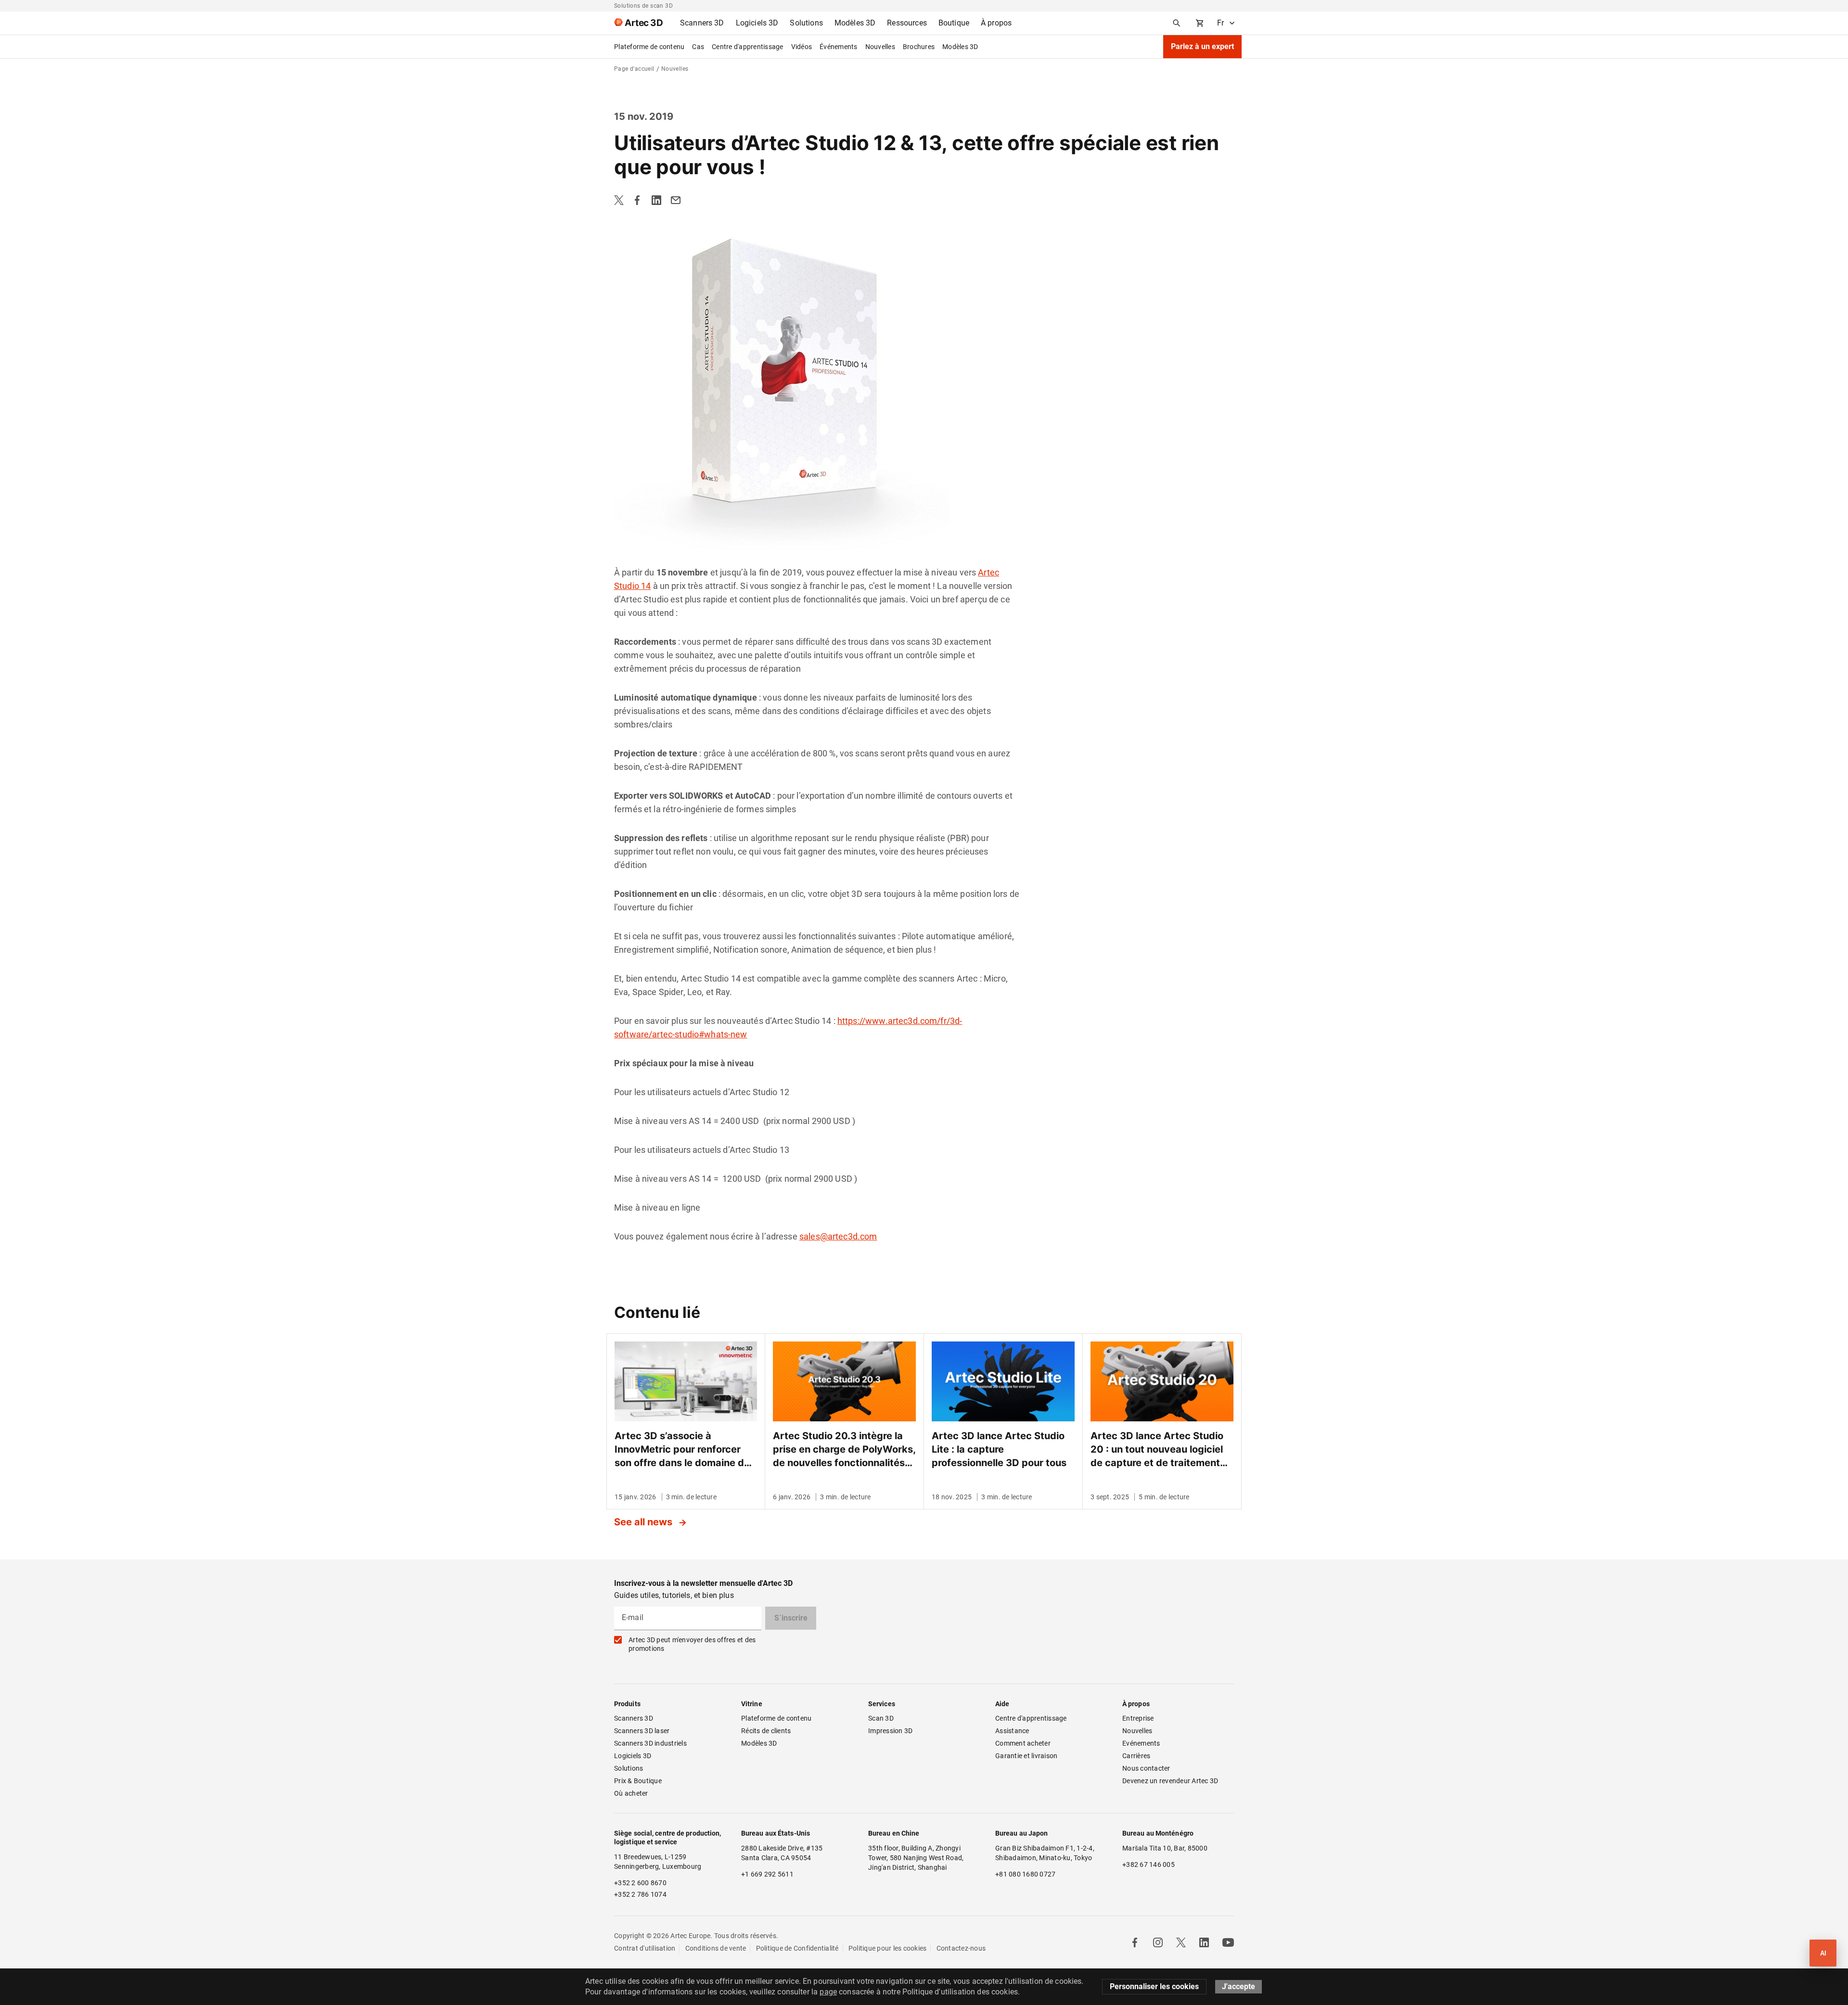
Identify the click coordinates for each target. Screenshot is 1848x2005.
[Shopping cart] (1200, 23)
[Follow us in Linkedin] (1204, 1942)
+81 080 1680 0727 (1025, 1874)
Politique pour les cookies (888, 1948)
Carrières (1136, 1756)
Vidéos (802, 47)
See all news (644, 1522)
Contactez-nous (961, 1948)
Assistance (1012, 1731)
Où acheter (631, 1793)
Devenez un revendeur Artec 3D (1170, 1781)
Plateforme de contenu (649, 47)
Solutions (629, 1768)
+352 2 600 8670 (640, 1883)
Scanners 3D (634, 1718)
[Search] (1177, 23)
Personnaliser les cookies (1154, 1986)
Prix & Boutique (638, 1781)
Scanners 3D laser (642, 1731)
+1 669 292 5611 (767, 1874)
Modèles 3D (960, 47)
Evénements (1141, 1743)
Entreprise (1138, 1718)
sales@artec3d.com (838, 1236)
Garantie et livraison (1026, 1756)
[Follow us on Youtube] (1228, 1942)
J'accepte (1238, 1986)
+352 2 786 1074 (640, 1894)
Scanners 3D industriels (650, 1743)
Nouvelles (880, 47)
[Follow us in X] (1181, 1942)
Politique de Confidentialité (797, 1948)
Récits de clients (766, 1731)
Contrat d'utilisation (645, 1948)
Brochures (919, 47)
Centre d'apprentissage (748, 47)
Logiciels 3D (633, 1756)
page (828, 1992)
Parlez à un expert (1202, 46)
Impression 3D (890, 1731)
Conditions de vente (716, 1948)
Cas (698, 47)
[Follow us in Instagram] (1158, 1942)
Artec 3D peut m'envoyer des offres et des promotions (692, 1644)
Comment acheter (1023, 1743)
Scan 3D (881, 1718)
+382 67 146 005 (1149, 1865)
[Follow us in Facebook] (1135, 1942)
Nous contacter (1146, 1768)
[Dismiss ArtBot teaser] (1799, 1935)
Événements (839, 47)
